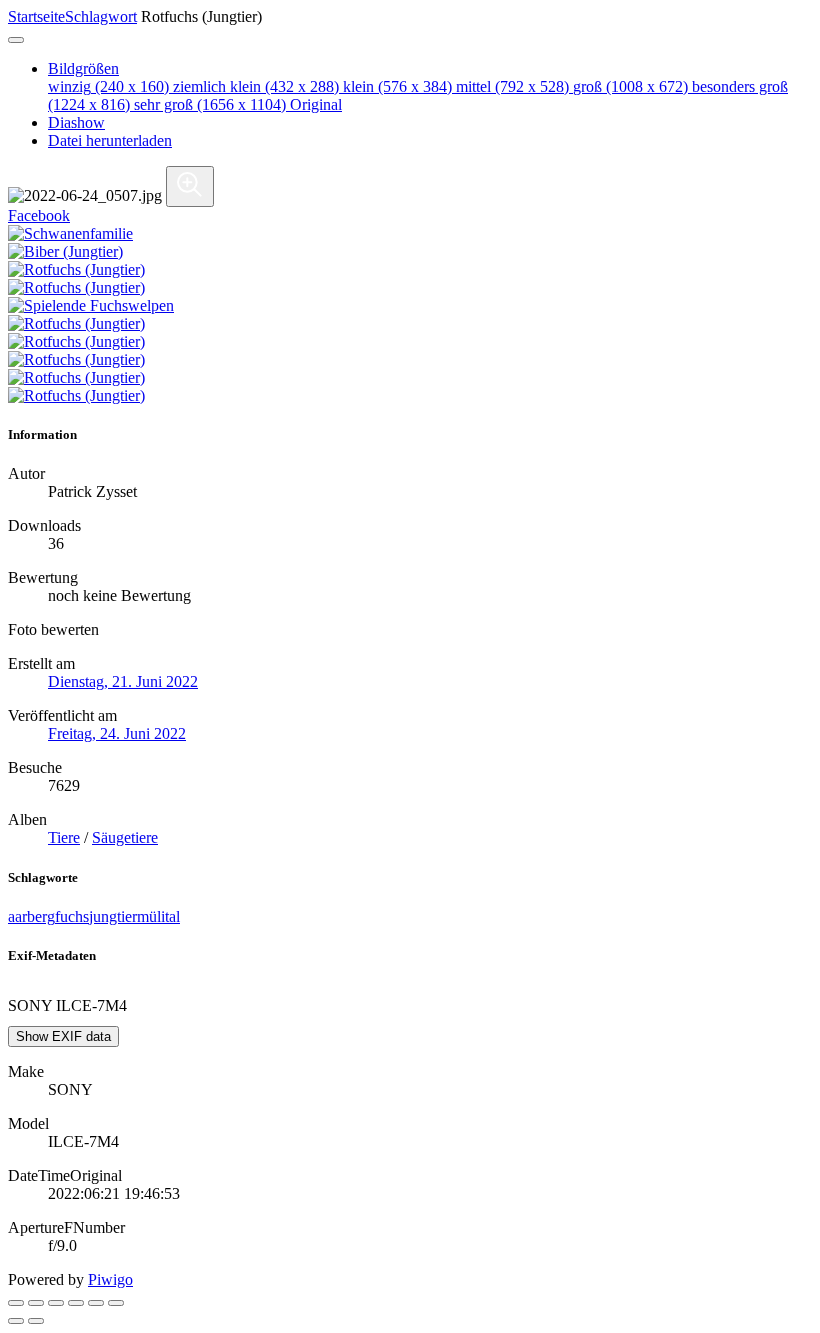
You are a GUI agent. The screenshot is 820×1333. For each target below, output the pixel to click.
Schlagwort (101, 16)
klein (397, 86)
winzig (108, 86)
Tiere (64, 837)
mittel (512, 86)
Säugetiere (125, 837)
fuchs (72, 916)
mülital (158, 916)
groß (630, 86)
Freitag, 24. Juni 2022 (117, 733)
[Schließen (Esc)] (16, 1303)
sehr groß (210, 104)
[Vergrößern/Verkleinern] (76, 1303)
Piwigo (110, 1279)
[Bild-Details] (96, 1303)
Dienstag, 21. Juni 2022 (123, 681)
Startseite (36, 16)
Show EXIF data (63, 1036)
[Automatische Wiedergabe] (116, 1303)
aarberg (31, 916)
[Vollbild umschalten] (56, 1303)
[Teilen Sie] (36, 1303)
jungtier (113, 916)
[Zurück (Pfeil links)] (16, 1321)
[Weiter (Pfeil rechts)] (36, 1321)
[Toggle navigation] (16, 40)
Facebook (39, 215)
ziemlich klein (256, 86)
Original (316, 104)
